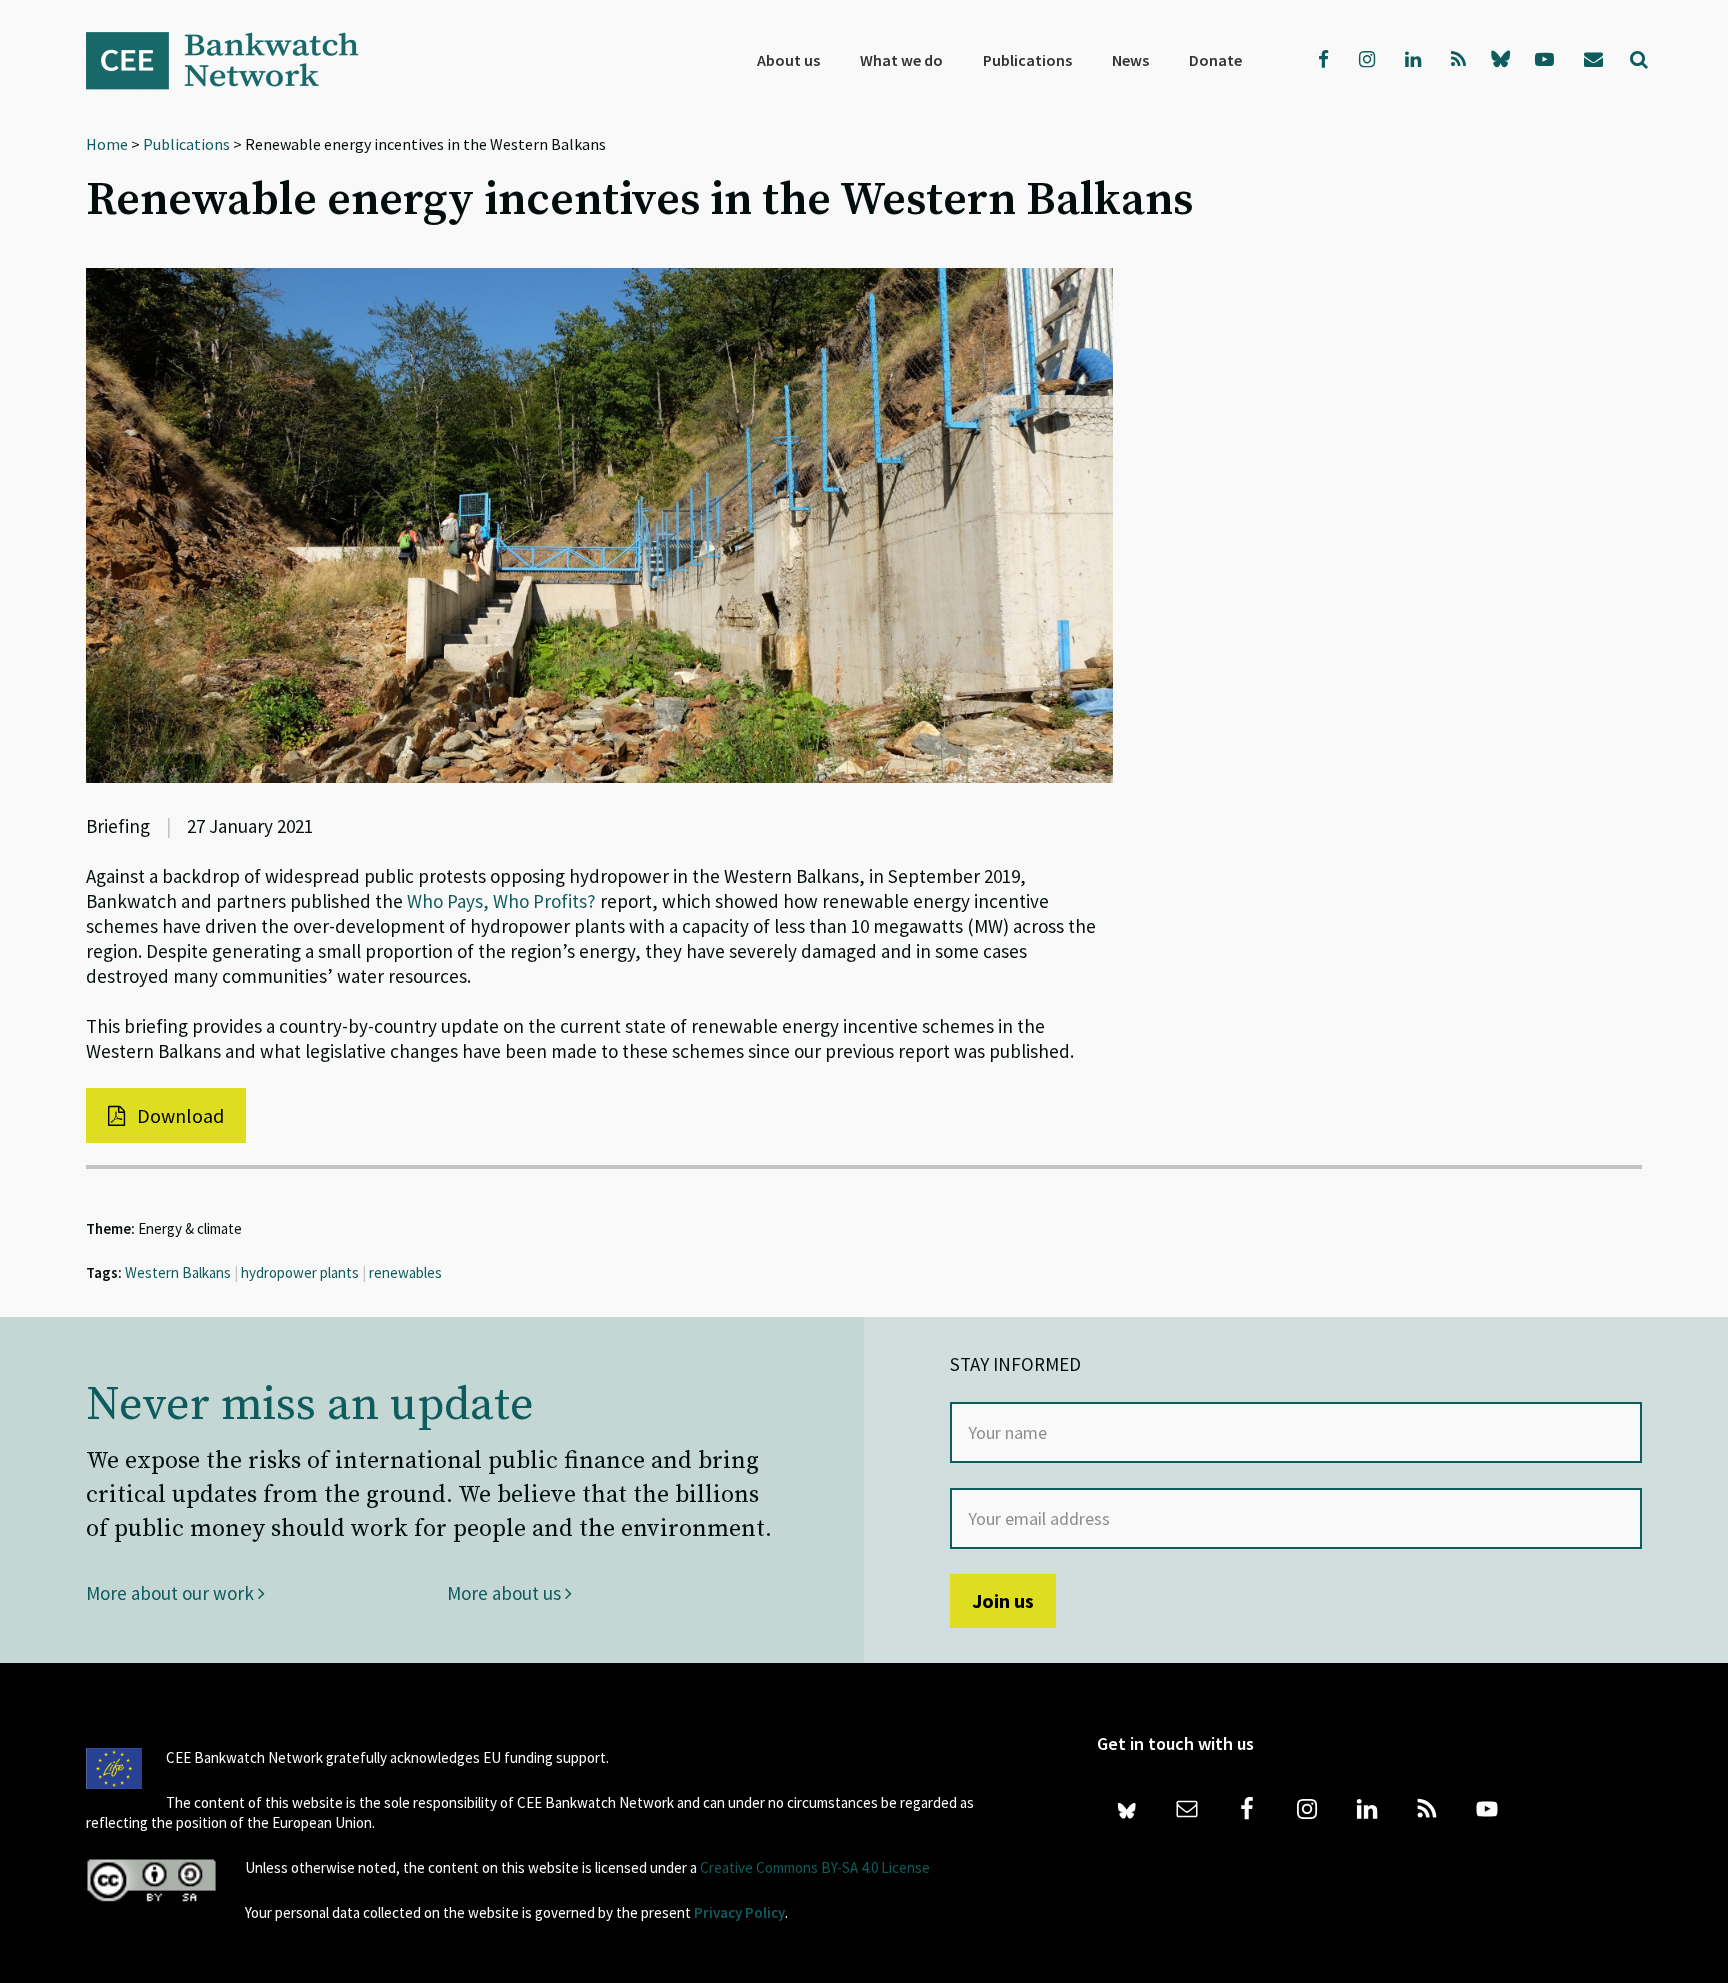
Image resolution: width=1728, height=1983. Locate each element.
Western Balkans (178, 1272)
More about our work (172, 1593)
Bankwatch (236, 60)
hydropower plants (300, 1272)
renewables (405, 1272)
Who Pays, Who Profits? (501, 901)
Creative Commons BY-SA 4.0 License (815, 1867)
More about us (506, 1593)
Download (178, 1115)
